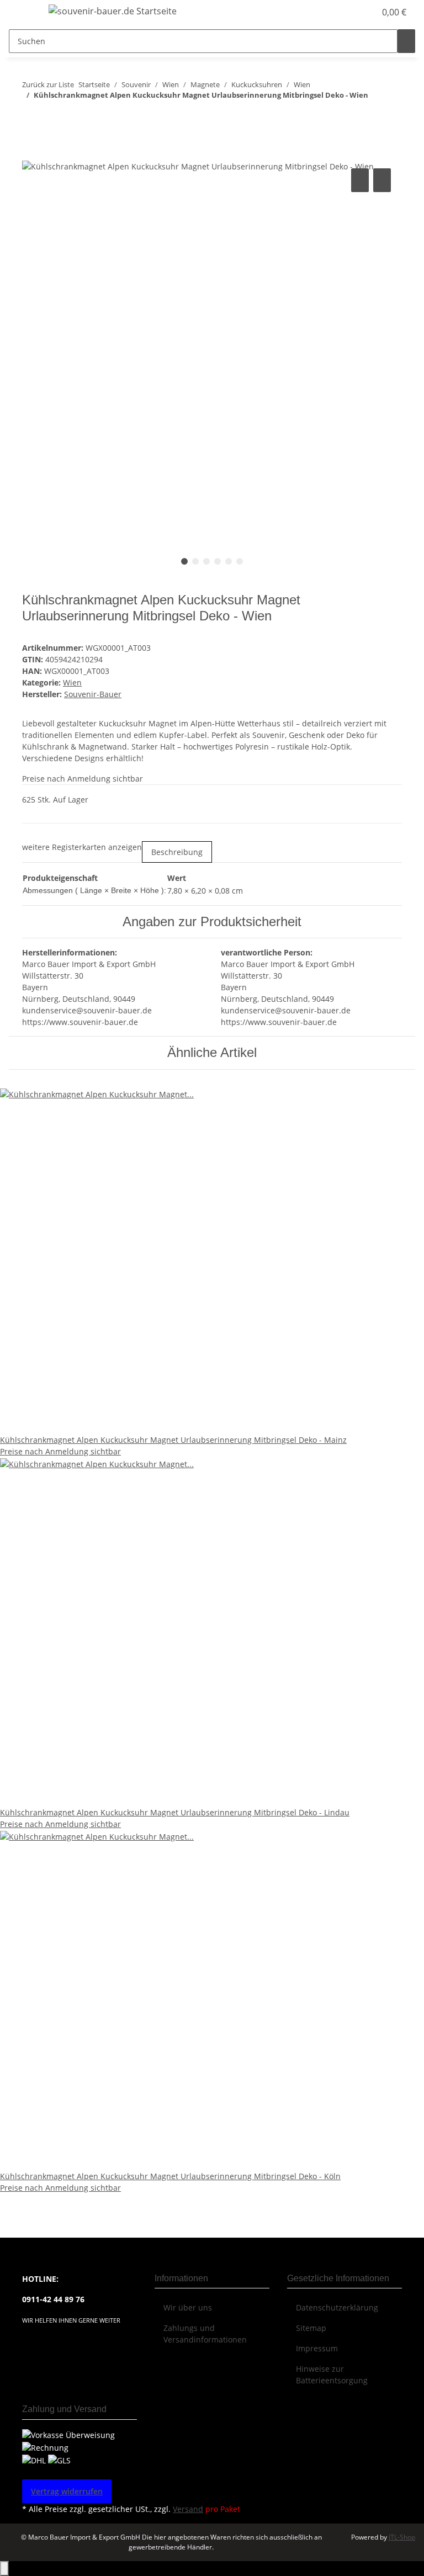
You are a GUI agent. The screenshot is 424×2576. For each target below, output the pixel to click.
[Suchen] (406, 41)
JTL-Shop (402, 2537)
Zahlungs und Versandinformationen (205, 2334)
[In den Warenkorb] (31, 153)
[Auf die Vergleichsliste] (360, 180)
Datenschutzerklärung (337, 2307)
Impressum (317, 2348)
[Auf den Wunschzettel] (382, 180)
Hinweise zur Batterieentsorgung (332, 2375)
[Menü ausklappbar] (23, 13)
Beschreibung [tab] (177, 852)
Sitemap (311, 2328)
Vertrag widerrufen (67, 2491)
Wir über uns (188, 2307)
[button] (344, 12)
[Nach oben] (4, 2569)
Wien (72, 682)
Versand (188, 2509)
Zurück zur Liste (48, 84)
